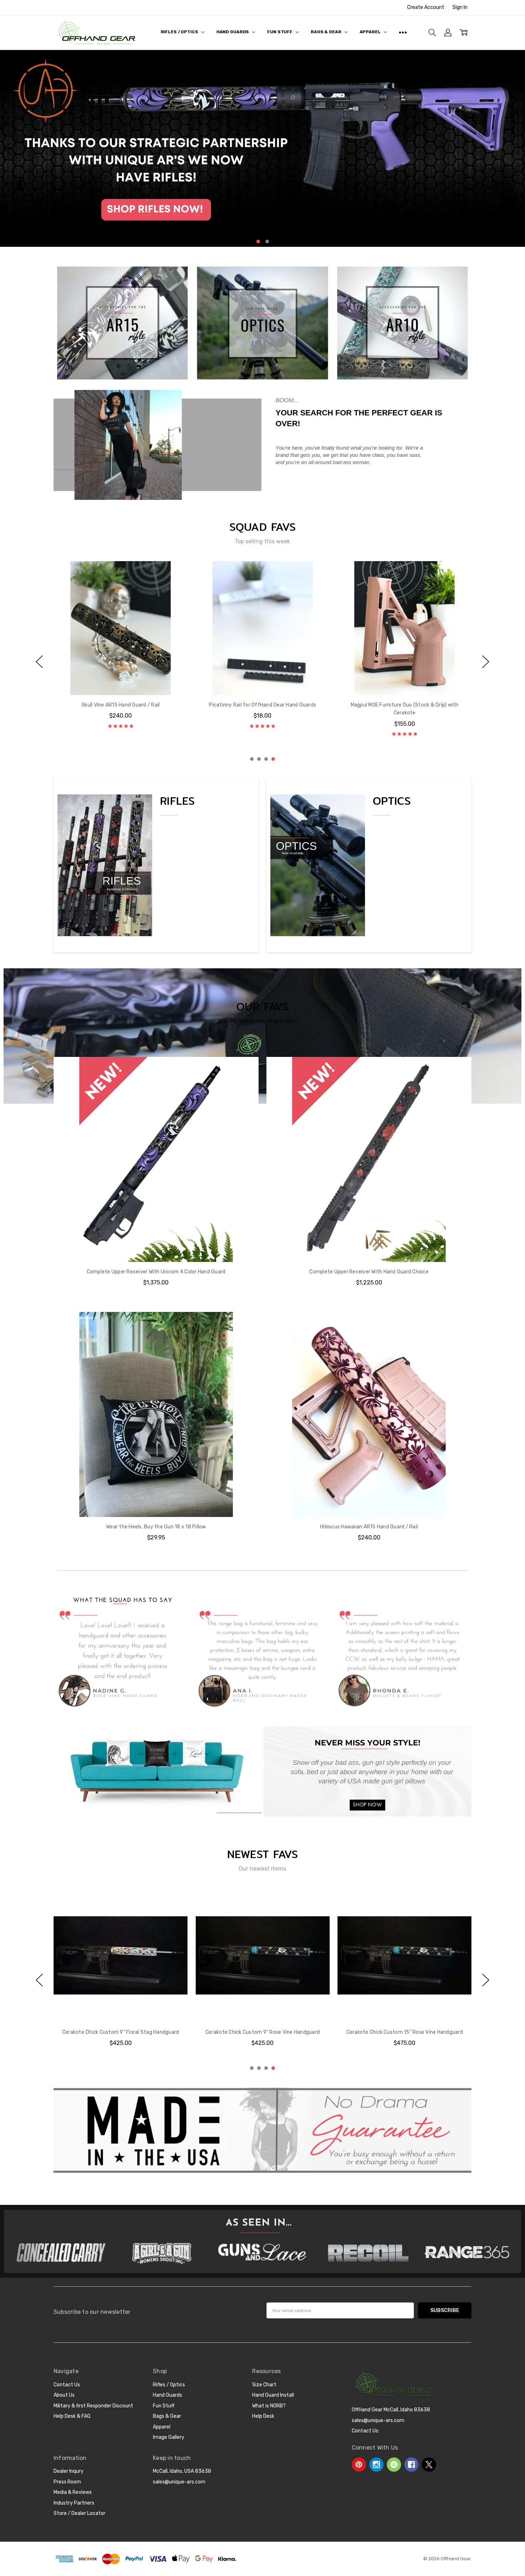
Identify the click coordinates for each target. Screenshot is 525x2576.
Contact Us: (366, 2431)
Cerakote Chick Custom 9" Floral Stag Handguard (405, 2032)
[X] (429, 2465)
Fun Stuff (280, 32)
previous (7, 149)
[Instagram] (376, 2465)
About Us (64, 2395)
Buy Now (156, 1502)
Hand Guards (233, 32)
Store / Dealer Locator (79, 2513)
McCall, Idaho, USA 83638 (182, 2471)
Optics (392, 801)
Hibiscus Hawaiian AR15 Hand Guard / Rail (369, 1527)
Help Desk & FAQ (72, 2416)
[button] (262, 148)
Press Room (67, 2482)
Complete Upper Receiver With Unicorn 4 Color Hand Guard (156, 1272)
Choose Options (121, 680)
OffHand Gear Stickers (262, 705)
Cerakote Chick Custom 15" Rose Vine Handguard (120, 2032)
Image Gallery (169, 2437)
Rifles (177, 801)
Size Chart (264, 2385)
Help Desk (263, 2416)
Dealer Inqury (69, 2471)
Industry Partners (74, 2503)
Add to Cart (156, 1486)
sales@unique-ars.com (179, 2482)
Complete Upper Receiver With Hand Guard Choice (369, 1272)
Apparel (371, 32)
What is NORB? (269, 2406)
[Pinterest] (359, 2465)
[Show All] (403, 33)
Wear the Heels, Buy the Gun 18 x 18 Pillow (156, 1527)
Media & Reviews (73, 2492)
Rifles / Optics (180, 32)
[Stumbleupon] (394, 2465)
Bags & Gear (327, 32)
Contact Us (67, 2385)
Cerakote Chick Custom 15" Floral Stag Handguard (262, 2032)
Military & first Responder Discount (93, 2406)
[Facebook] (411, 2465)
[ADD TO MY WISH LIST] (175, 585)
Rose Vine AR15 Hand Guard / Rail (121, 705)
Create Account (426, 7)
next (517, 149)
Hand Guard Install (273, 2395)
